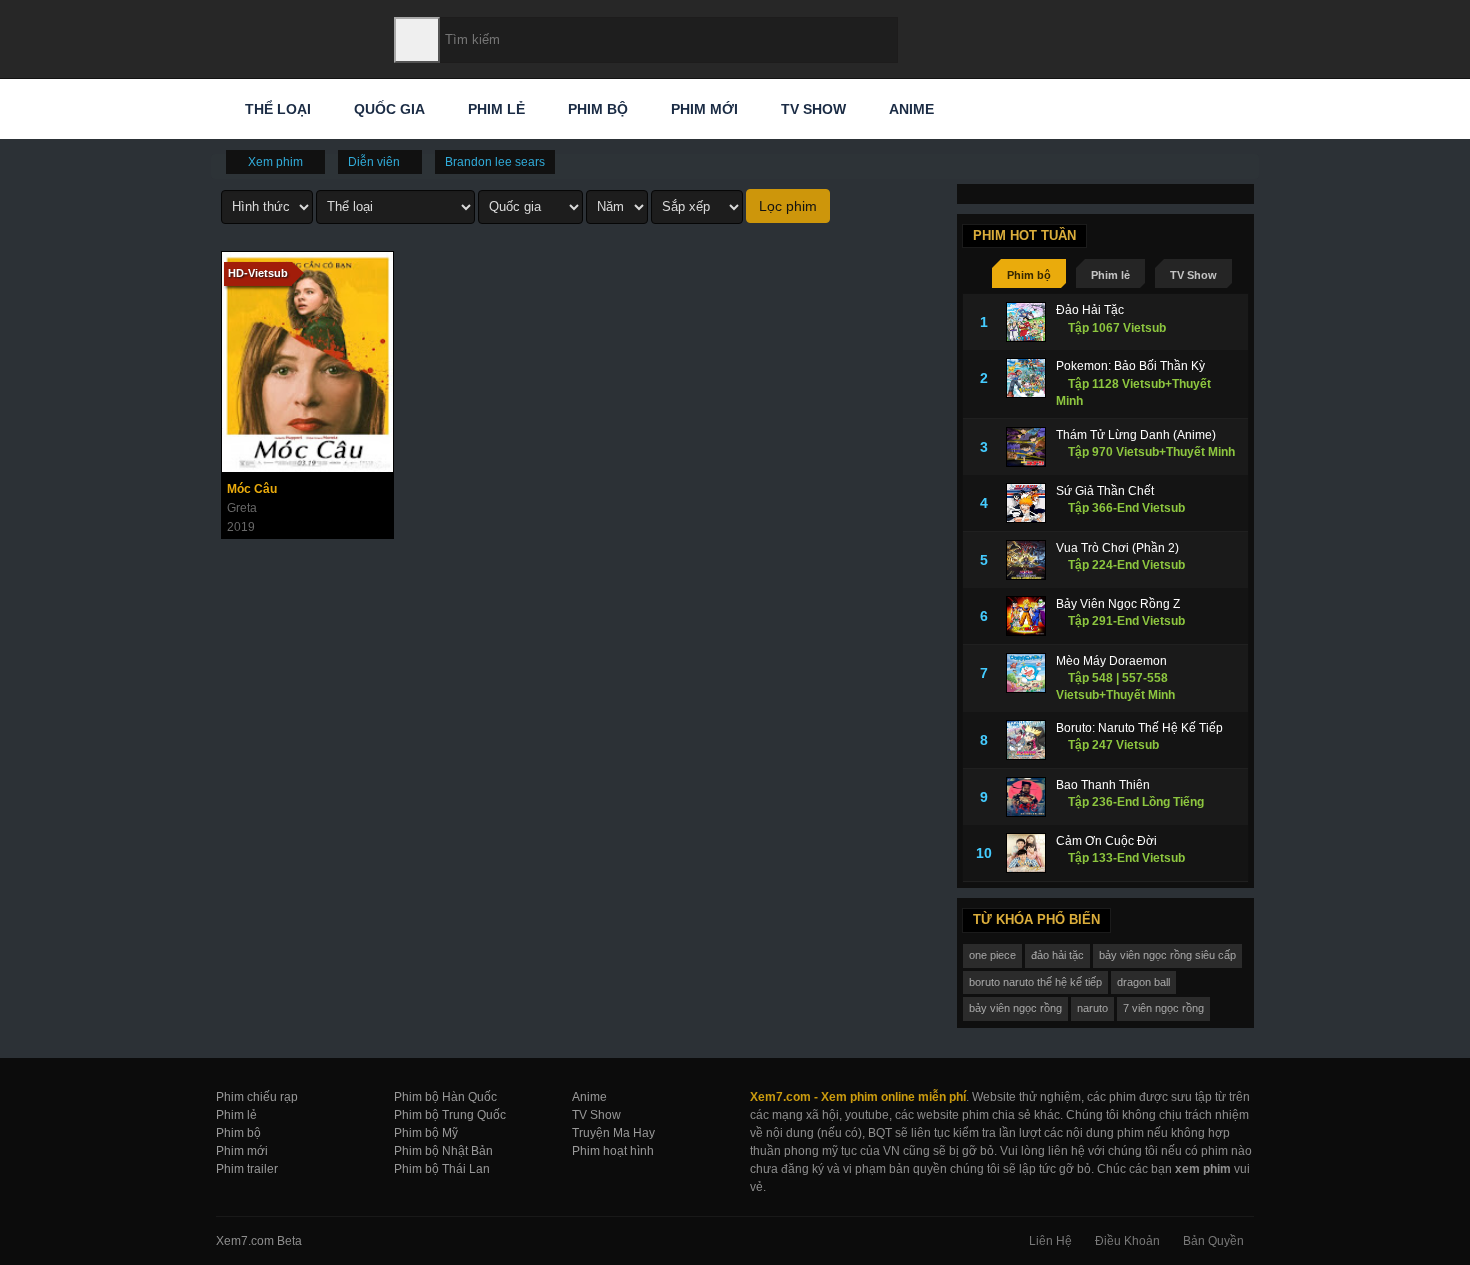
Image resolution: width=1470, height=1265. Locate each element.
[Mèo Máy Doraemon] (1026, 673)
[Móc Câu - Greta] (307, 362)
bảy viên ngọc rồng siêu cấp (1167, 955)
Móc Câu (252, 489)
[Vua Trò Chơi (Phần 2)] (1026, 560)
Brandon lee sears (495, 162)
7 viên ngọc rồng (1163, 1008)
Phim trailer (247, 1169)
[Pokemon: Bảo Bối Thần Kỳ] (1026, 378)
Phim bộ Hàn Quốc (445, 1097)
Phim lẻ (494, 109)
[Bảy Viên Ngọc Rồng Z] (1026, 616)
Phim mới (702, 109)
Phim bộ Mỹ (426, 1133)
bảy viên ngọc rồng (1015, 1008)
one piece (992, 955)
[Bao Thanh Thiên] (1026, 797)
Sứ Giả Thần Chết (1105, 491)
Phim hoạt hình (613, 1151)
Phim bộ (596, 109)
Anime (909, 109)
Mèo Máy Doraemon (1111, 661)
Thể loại (276, 109)
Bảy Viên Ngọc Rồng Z (1118, 604)
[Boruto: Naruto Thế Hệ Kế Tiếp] (1026, 740)
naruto (1092, 1008)
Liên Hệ (1050, 1241)
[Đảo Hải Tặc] (1026, 322)
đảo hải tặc (1057, 955)
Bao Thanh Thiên (1103, 785)
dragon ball (1143, 982)
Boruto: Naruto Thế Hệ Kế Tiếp (1139, 728)
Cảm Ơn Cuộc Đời (1106, 841)
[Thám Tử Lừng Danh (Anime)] (1026, 447)
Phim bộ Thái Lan (442, 1169)
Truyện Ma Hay (613, 1133)
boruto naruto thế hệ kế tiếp (1035, 982)
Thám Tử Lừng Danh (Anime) (1136, 435)
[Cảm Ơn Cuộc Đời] (1026, 853)
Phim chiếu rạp (257, 1097)
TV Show (811, 109)
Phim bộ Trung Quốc (450, 1115)
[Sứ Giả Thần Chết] (1026, 503)
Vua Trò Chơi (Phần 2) (1117, 548)
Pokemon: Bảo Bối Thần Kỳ (1130, 366)
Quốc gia (387, 109)
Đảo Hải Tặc (1090, 310)
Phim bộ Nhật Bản (443, 1151)
